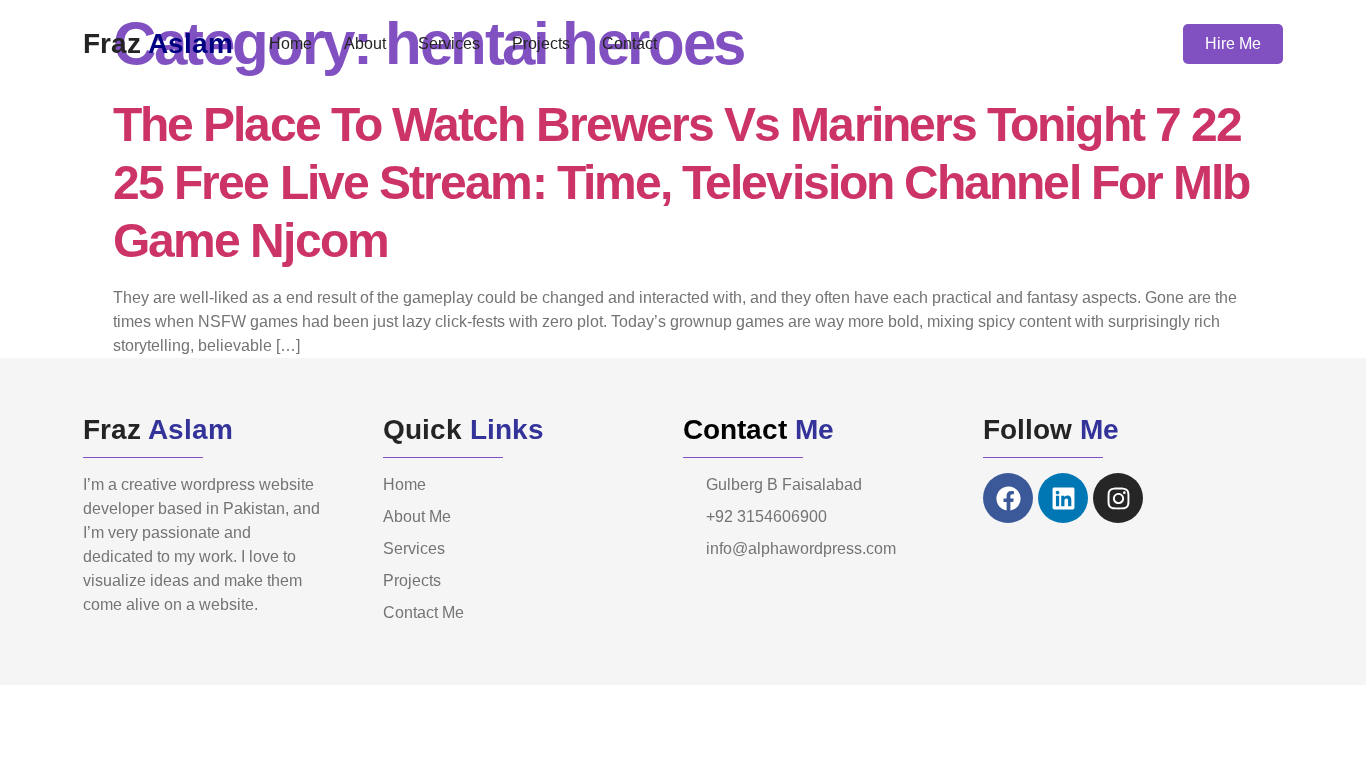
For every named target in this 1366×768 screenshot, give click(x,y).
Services (449, 43)
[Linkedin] (1063, 498)
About (365, 43)
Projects (541, 43)
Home (290, 43)
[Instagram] (1118, 498)
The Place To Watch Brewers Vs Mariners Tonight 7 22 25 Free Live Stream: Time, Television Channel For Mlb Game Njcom (681, 182)
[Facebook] (1008, 498)
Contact (629, 43)
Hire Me (1233, 43)
